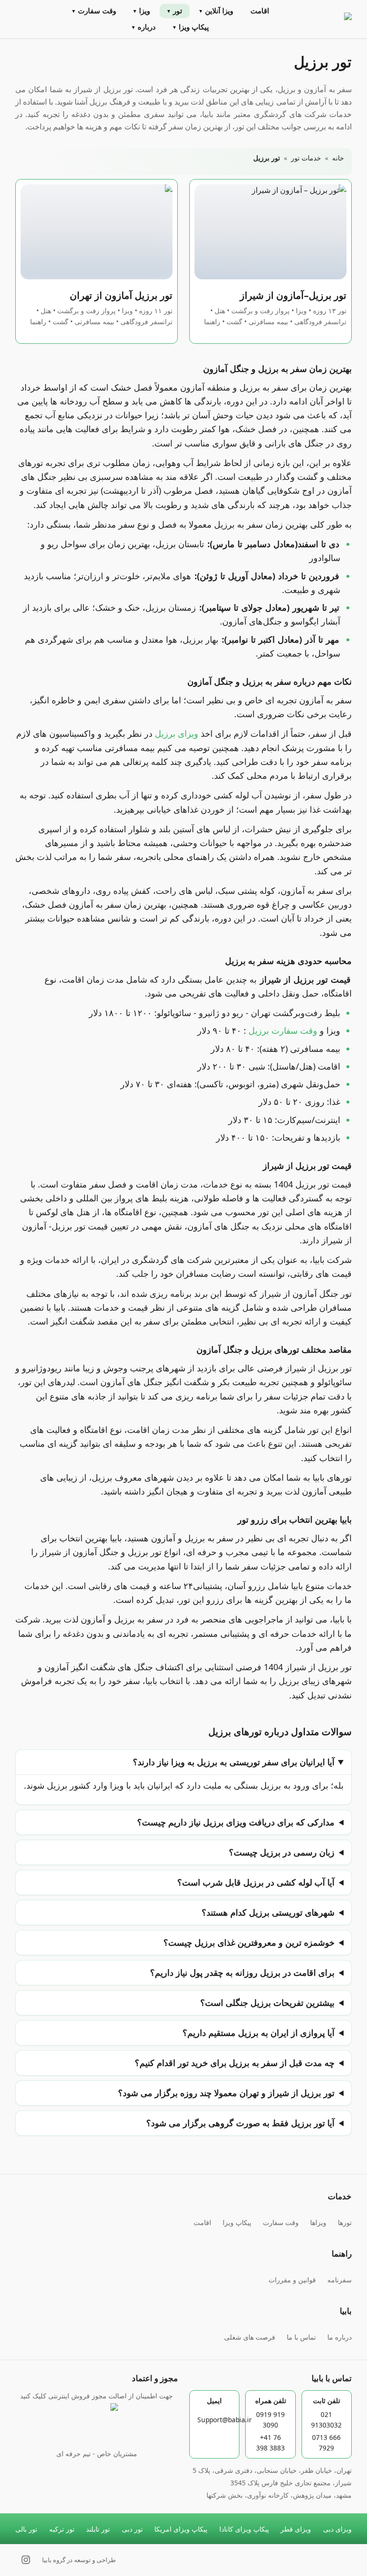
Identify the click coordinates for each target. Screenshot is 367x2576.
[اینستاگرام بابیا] (26, 2560)
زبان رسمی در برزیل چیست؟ (282, 1852)
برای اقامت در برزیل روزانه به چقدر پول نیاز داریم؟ (242, 1972)
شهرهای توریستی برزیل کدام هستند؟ (268, 1912)
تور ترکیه (62, 2529)
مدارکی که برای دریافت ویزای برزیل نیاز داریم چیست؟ (236, 1822)
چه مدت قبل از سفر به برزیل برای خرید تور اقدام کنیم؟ (235, 2063)
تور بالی (26, 2529)
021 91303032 (326, 2420)
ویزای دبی (337, 2529)
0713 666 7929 (326, 2443)
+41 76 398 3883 (270, 2443)
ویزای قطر (296, 2529)
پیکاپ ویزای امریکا (181, 2529)
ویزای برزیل (177, 733)
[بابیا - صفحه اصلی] (328, 19)
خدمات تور (306, 158)
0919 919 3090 (270, 2420)
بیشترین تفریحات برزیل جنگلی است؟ (267, 2003)
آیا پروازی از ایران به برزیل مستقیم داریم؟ (259, 2033)
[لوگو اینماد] (97, 2425)
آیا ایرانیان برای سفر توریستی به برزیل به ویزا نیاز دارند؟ (234, 1762)
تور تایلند (98, 2529)
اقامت (260, 11)
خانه (338, 158)
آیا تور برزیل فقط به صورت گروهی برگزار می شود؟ (240, 2123)
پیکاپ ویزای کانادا (244, 2529)
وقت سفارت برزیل (283, 1030)
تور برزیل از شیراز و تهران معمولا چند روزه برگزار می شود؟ (226, 2093)
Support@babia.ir (225, 2420)
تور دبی (132, 2529)
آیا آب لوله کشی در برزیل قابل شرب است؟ (256, 1882)
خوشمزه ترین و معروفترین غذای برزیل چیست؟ (249, 1942)
